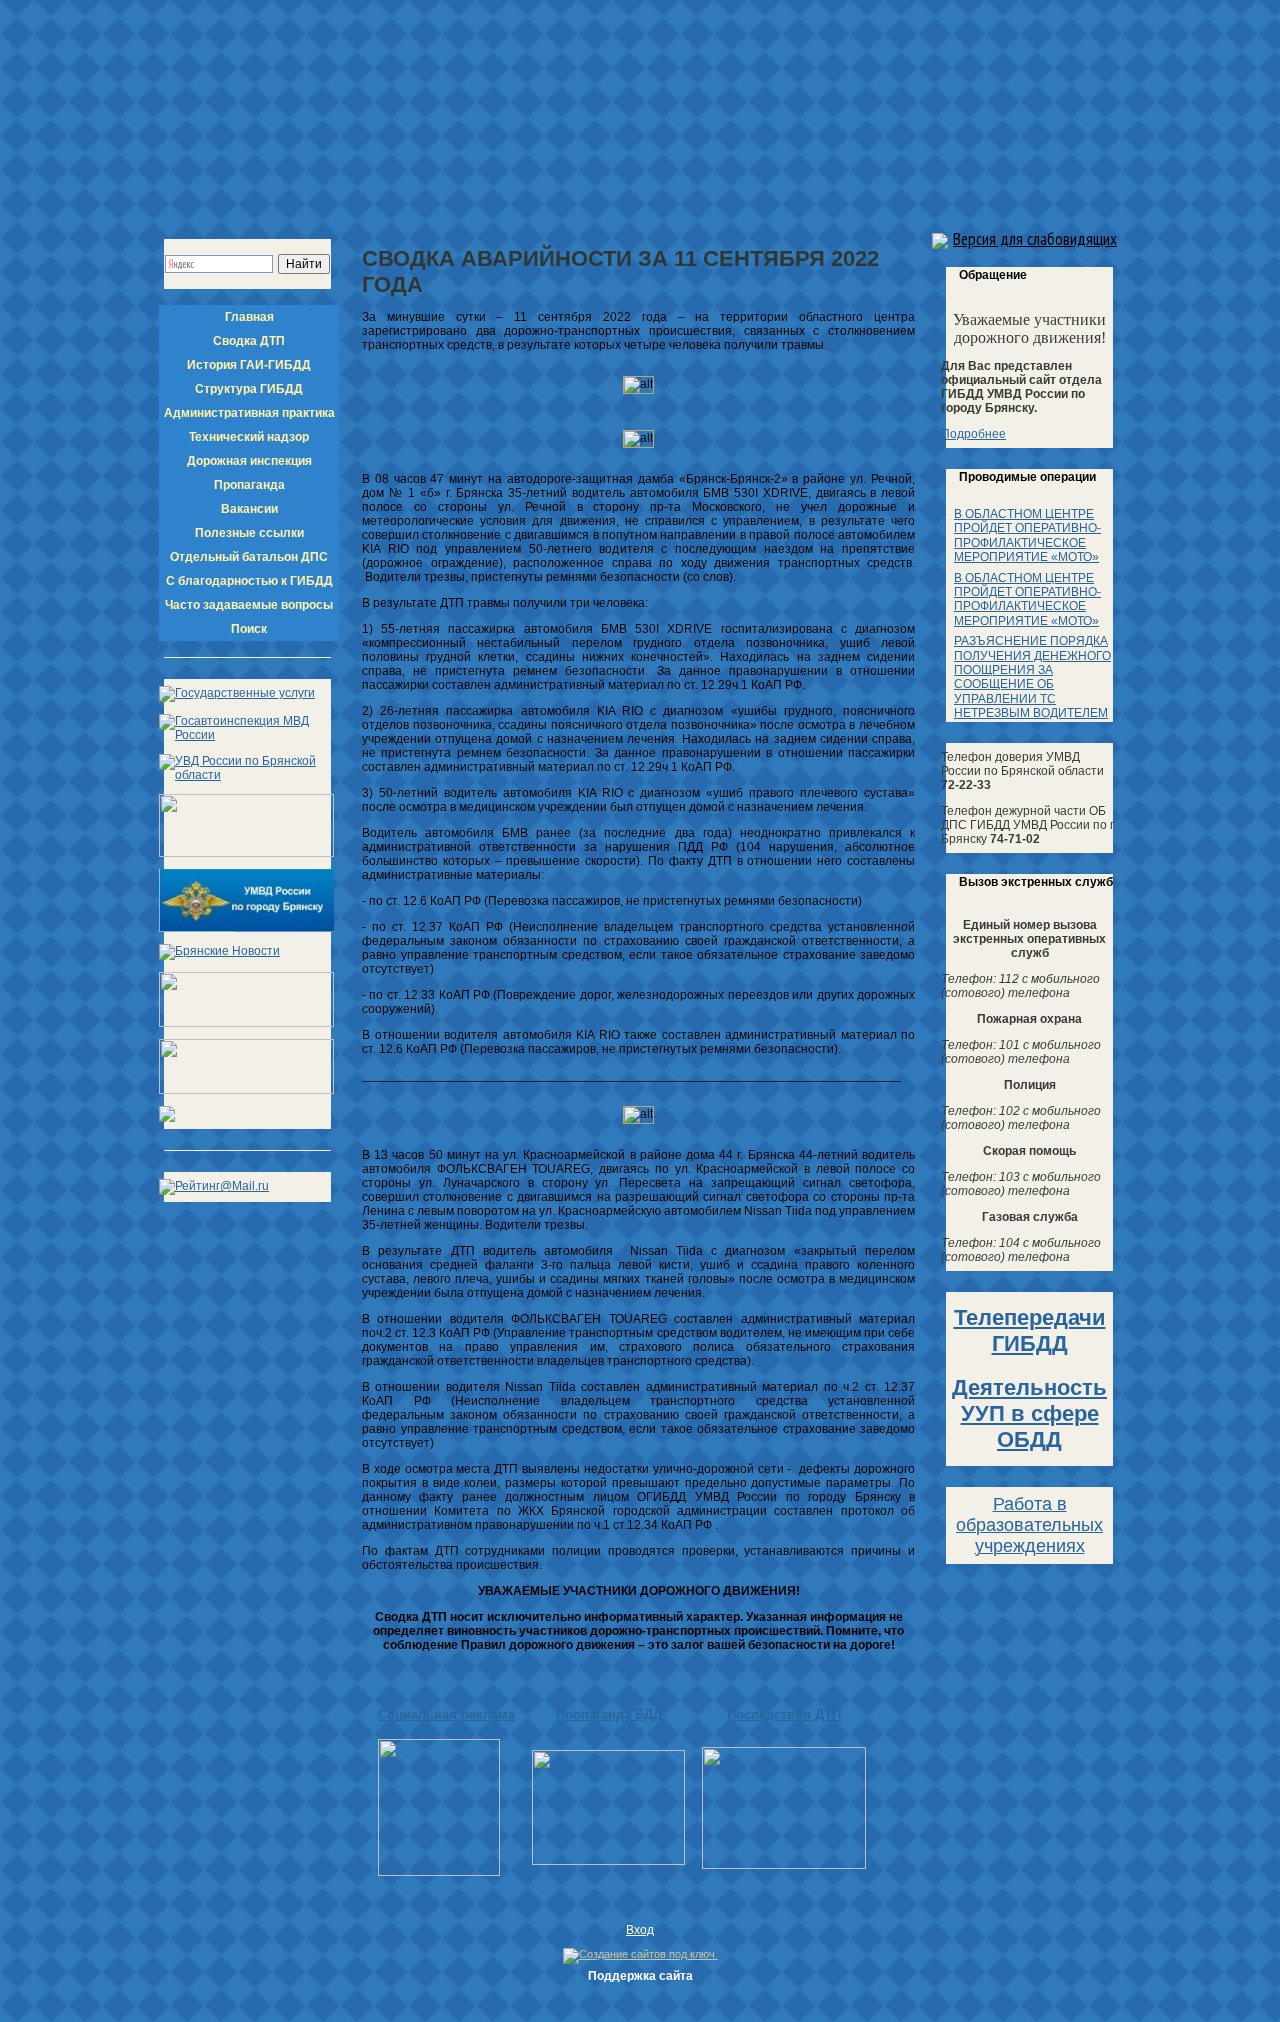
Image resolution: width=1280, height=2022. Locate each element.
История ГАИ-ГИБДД (249, 365)
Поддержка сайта (640, 1976)
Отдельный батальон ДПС (249, 557)
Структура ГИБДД (249, 389)
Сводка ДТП (249, 341)
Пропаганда (249, 485)
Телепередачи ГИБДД (1030, 1330)
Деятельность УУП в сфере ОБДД (1029, 1413)
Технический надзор (249, 437)
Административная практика (249, 413)
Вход (640, 1930)
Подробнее (973, 434)
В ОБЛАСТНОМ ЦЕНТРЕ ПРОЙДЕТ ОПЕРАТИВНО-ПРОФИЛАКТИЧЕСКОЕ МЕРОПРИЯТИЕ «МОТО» (1027, 535)
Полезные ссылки (249, 533)
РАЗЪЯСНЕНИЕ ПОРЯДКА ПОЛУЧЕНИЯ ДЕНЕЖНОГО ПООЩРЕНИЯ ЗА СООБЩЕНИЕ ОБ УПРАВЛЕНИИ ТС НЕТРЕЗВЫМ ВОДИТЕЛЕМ (1032, 677)
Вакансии (249, 509)
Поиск (249, 629)
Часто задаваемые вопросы (249, 605)
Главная (249, 317)
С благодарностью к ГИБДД (249, 581)
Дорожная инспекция (249, 461)
